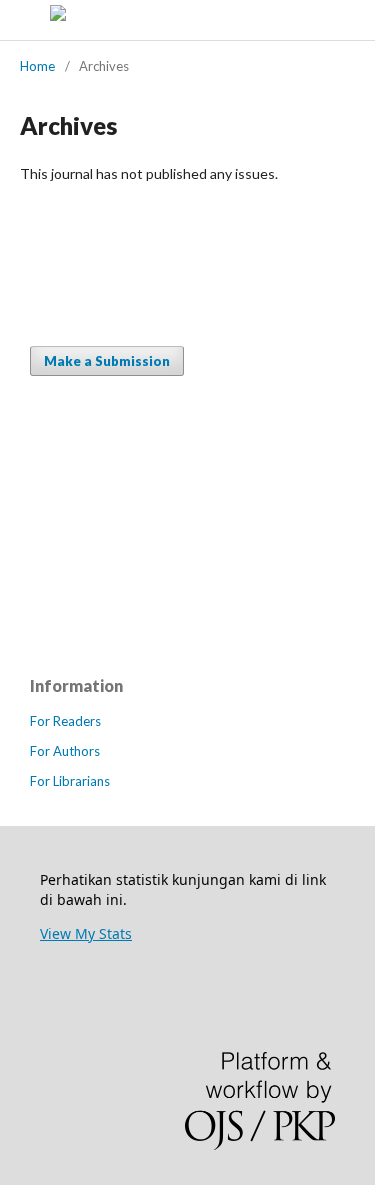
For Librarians (70, 781)
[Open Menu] (20, 20)
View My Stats (86, 933)
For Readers (65, 721)
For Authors (65, 751)
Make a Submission (107, 361)
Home (37, 66)
